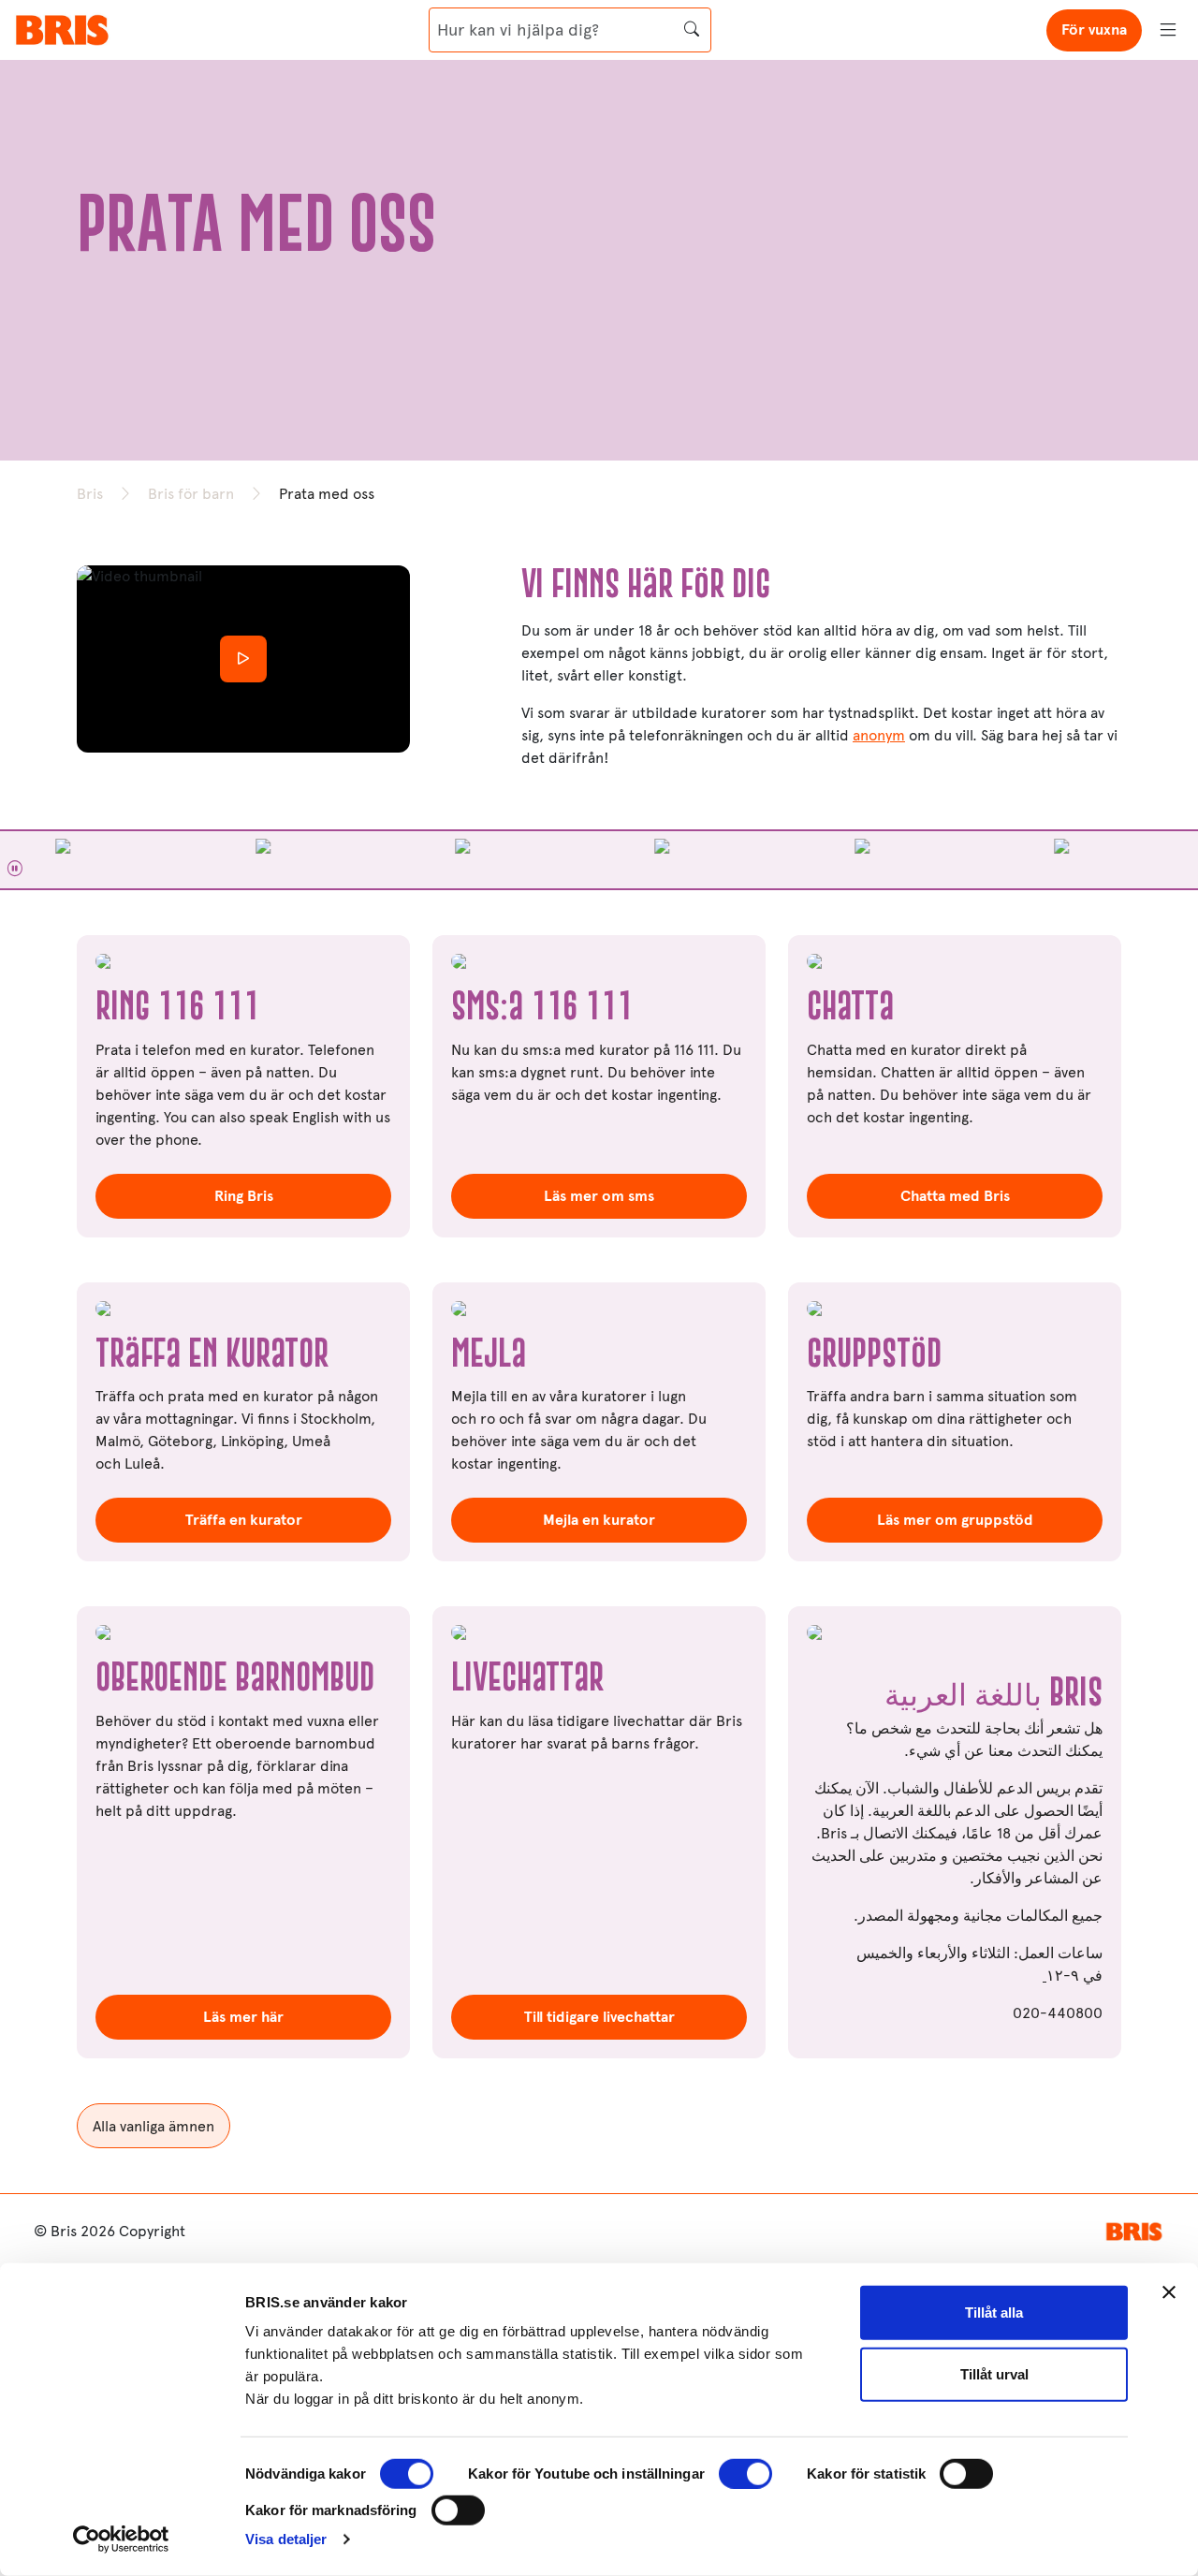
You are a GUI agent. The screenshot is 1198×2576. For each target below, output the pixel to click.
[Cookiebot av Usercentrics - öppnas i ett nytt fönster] (121, 2539)
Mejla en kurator (599, 1520)
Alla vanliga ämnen (153, 2126)
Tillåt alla (994, 2313)
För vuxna (1094, 29)
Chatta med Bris (955, 1196)
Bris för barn (191, 494)
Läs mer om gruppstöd (955, 1520)
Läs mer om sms (599, 1196)
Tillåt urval (994, 2373)
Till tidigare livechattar (599, 2017)
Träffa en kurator (244, 1520)
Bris (90, 494)
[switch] (745, 2474)
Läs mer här (243, 2017)
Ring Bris (244, 1196)
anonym (879, 735)
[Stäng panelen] (1169, 2292)
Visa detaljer (286, 2539)
